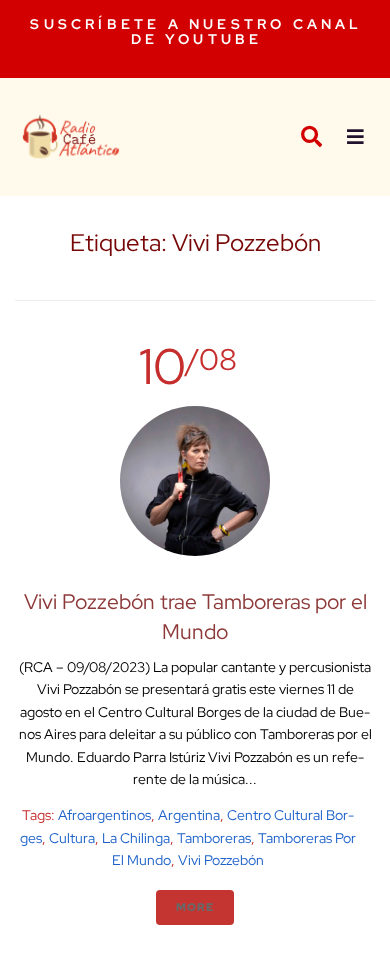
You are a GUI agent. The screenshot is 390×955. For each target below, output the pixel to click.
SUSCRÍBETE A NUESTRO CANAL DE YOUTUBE (196, 31)
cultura (72, 838)
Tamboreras (214, 838)
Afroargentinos (104, 815)
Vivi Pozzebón (221, 860)
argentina (189, 815)
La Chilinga (136, 838)
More (195, 907)
